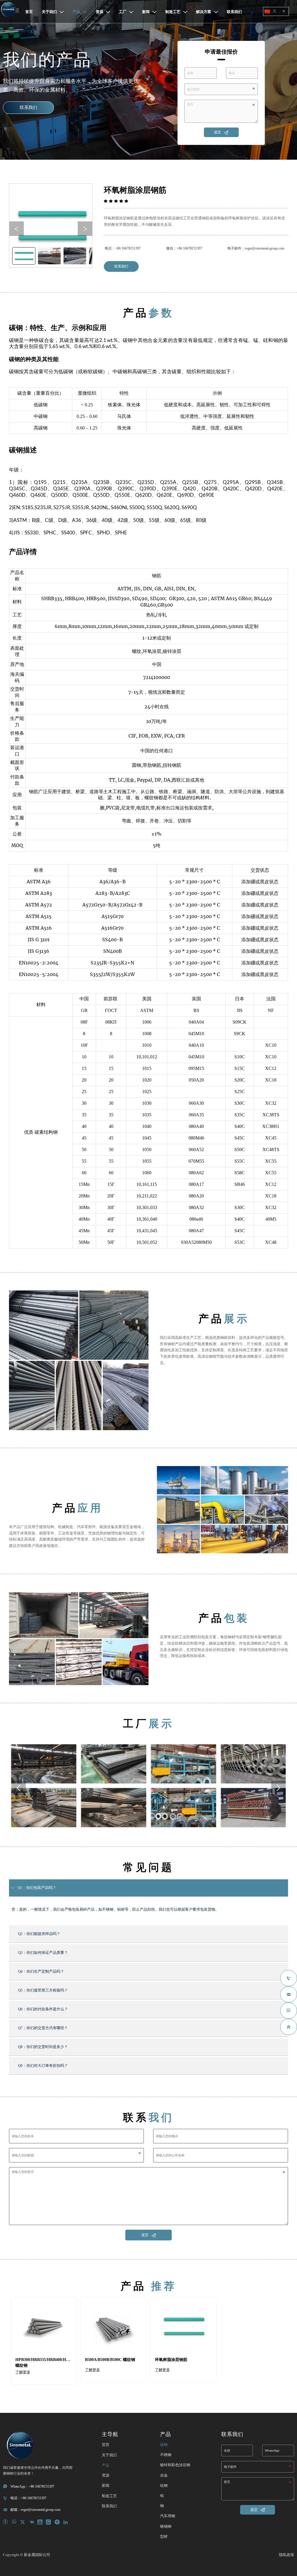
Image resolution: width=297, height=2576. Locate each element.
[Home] (8, 9)
